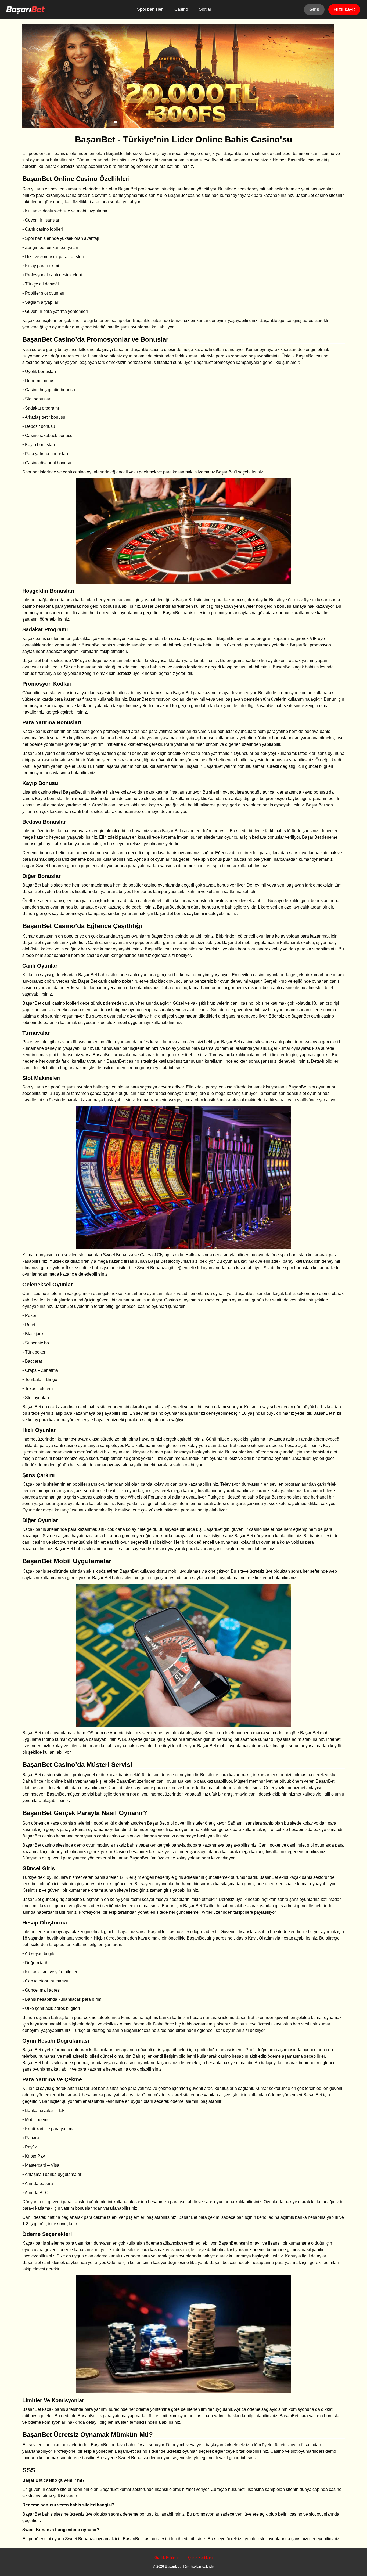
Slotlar (205, 9)
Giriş (314, 9)
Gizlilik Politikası (168, 2558)
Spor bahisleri (150, 9)
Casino (181, 9)
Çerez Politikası (200, 2558)
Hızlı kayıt (344, 9)
